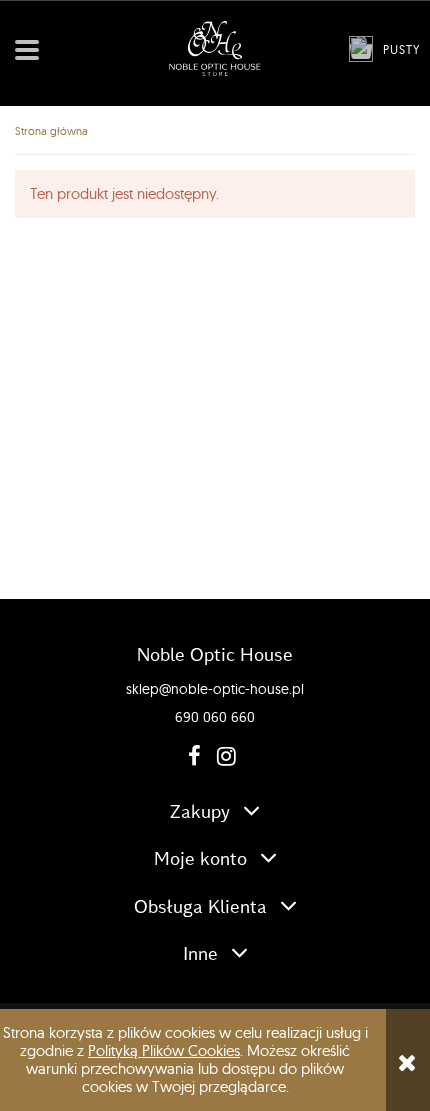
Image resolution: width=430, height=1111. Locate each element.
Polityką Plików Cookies (164, 1050)
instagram (222, 756)
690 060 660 (215, 717)
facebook (193, 756)
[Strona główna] (215, 48)
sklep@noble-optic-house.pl (215, 689)
